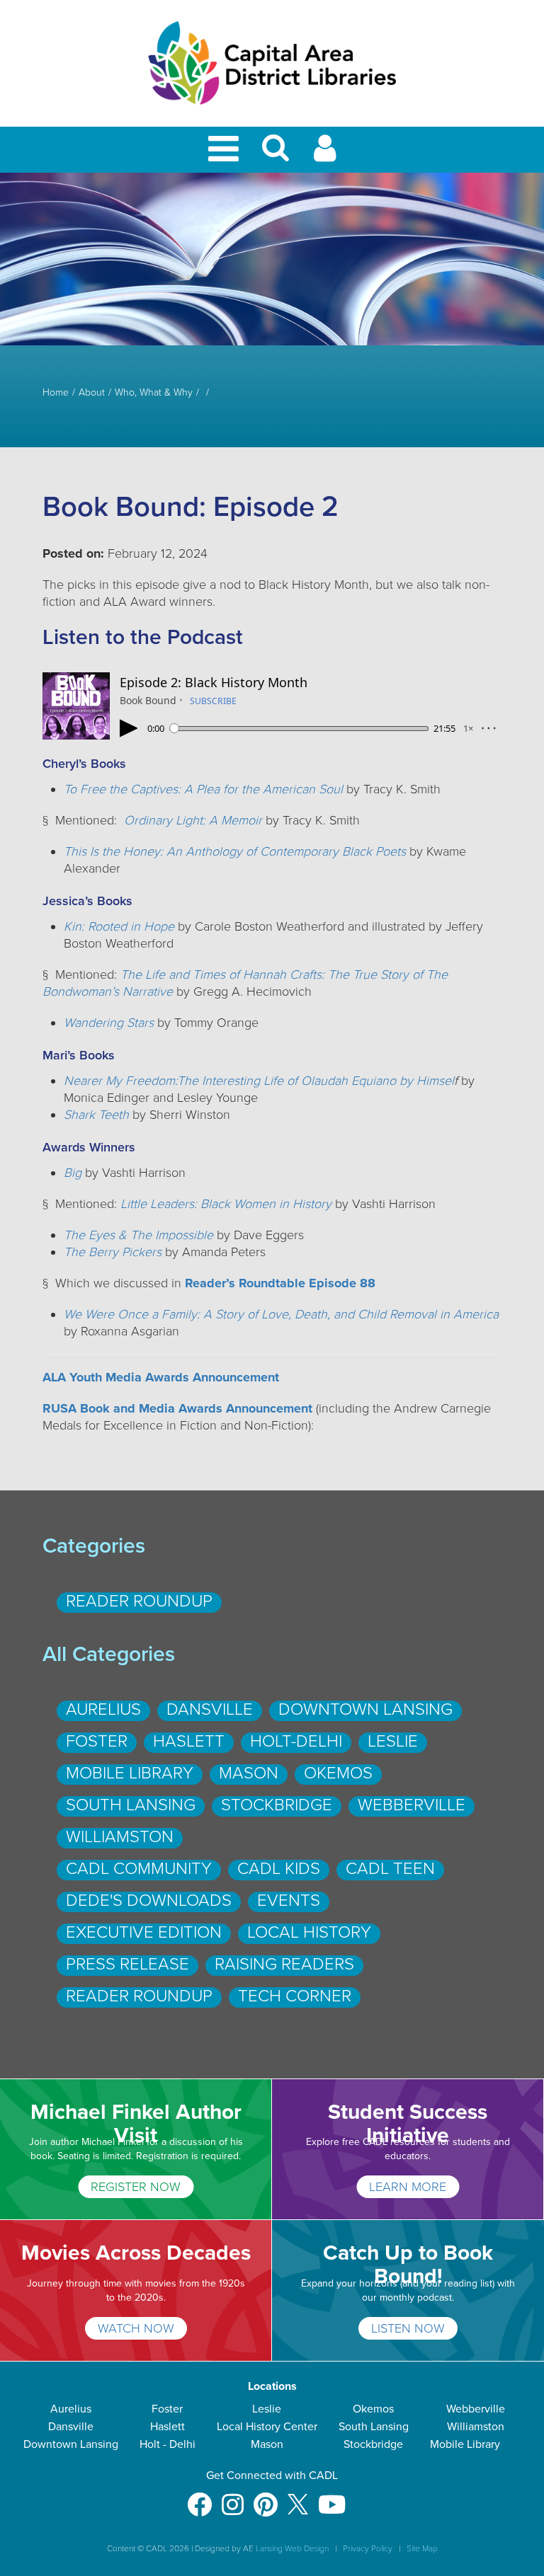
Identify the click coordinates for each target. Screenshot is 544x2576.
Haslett (189, 1741)
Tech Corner (295, 1996)
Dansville (210, 1709)
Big (73, 1173)
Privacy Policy (368, 2548)
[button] (276, 154)
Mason (249, 1773)
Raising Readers (284, 1964)
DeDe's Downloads (149, 1901)
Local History (309, 1932)
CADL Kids (279, 1869)
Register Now (136, 2187)
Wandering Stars (109, 1023)
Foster (97, 1741)
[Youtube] (332, 2498)
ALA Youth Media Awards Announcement (161, 1377)
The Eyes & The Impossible (138, 1235)
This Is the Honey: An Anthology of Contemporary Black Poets (235, 851)
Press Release (127, 1964)
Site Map (422, 2548)
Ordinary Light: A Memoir (193, 820)
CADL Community (139, 1869)
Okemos (338, 1773)
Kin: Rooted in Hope (119, 926)
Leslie (393, 1741)
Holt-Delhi (296, 1741)
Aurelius (103, 1709)
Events (289, 1901)
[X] (298, 2498)
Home (56, 393)
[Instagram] (233, 2498)
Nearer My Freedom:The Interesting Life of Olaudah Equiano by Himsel (259, 1081)
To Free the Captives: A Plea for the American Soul (203, 789)
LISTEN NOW (408, 2328)
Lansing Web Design (292, 2548)
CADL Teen (390, 1869)
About (92, 393)
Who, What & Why (154, 393)
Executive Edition (144, 1932)
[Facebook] (199, 2498)
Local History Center (267, 2427)
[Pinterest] (266, 2498)
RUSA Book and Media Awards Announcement (179, 1408)
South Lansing (131, 1805)
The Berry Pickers (113, 1252)
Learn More (408, 2187)
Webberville (412, 1805)
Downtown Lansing (365, 1709)
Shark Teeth (96, 1115)
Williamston (120, 1837)
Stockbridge (277, 1805)
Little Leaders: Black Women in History (226, 1204)
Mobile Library (130, 1773)
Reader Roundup (139, 1601)
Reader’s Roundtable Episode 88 (280, 1283)
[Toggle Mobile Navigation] (226, 150)
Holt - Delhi (168, 2444)
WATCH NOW (136, 2328)
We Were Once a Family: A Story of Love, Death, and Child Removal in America (281, 1314)
